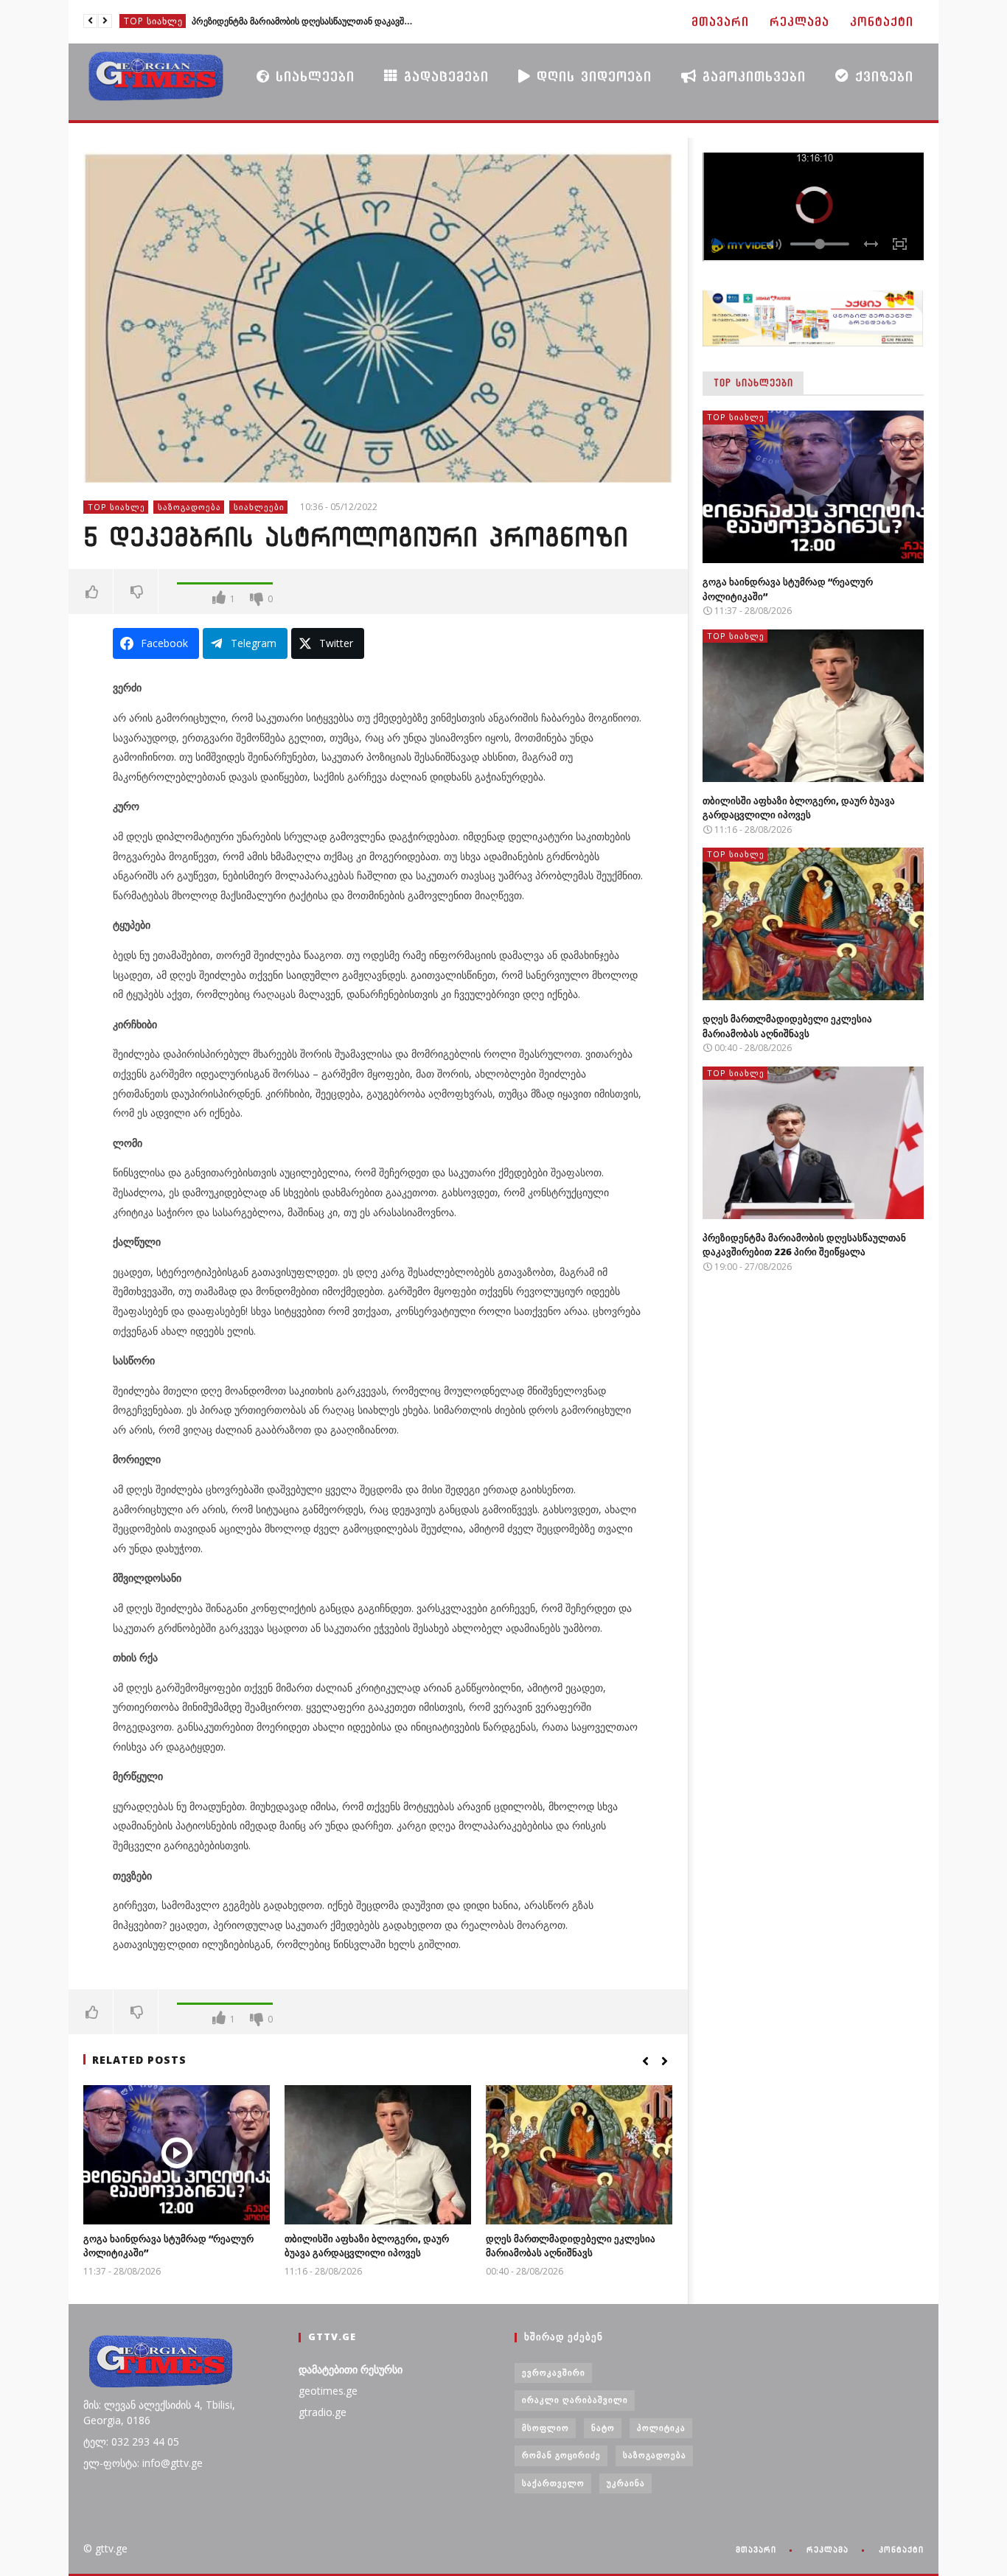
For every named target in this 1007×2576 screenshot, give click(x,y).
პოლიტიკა (661, 2427)
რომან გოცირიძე (561, 2455)
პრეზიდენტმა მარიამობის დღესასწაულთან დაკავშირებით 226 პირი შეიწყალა (302, 21)
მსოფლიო (546, 2427)
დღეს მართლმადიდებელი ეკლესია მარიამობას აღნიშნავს (571, 2246)
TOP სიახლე (153, 21)
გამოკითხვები (751, 76)
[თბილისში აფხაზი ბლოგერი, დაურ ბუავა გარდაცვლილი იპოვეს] (378, 2155)
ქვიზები (881, 76)
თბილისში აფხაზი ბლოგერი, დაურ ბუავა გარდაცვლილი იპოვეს (367, 2246)
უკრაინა (626, 2483)
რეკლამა (799, 22)
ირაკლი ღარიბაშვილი (575, 2399)
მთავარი (720, 22)
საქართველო (553, 2483)
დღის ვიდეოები (591, 76)
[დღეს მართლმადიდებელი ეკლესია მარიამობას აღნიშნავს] (579, 2155)
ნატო (603, 2427)
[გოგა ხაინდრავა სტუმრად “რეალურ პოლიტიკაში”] (177, 2155)
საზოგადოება (189, 507)
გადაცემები (443, 76)
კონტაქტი (882, 22)
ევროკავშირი (554, 2372)
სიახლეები (312, 76)
